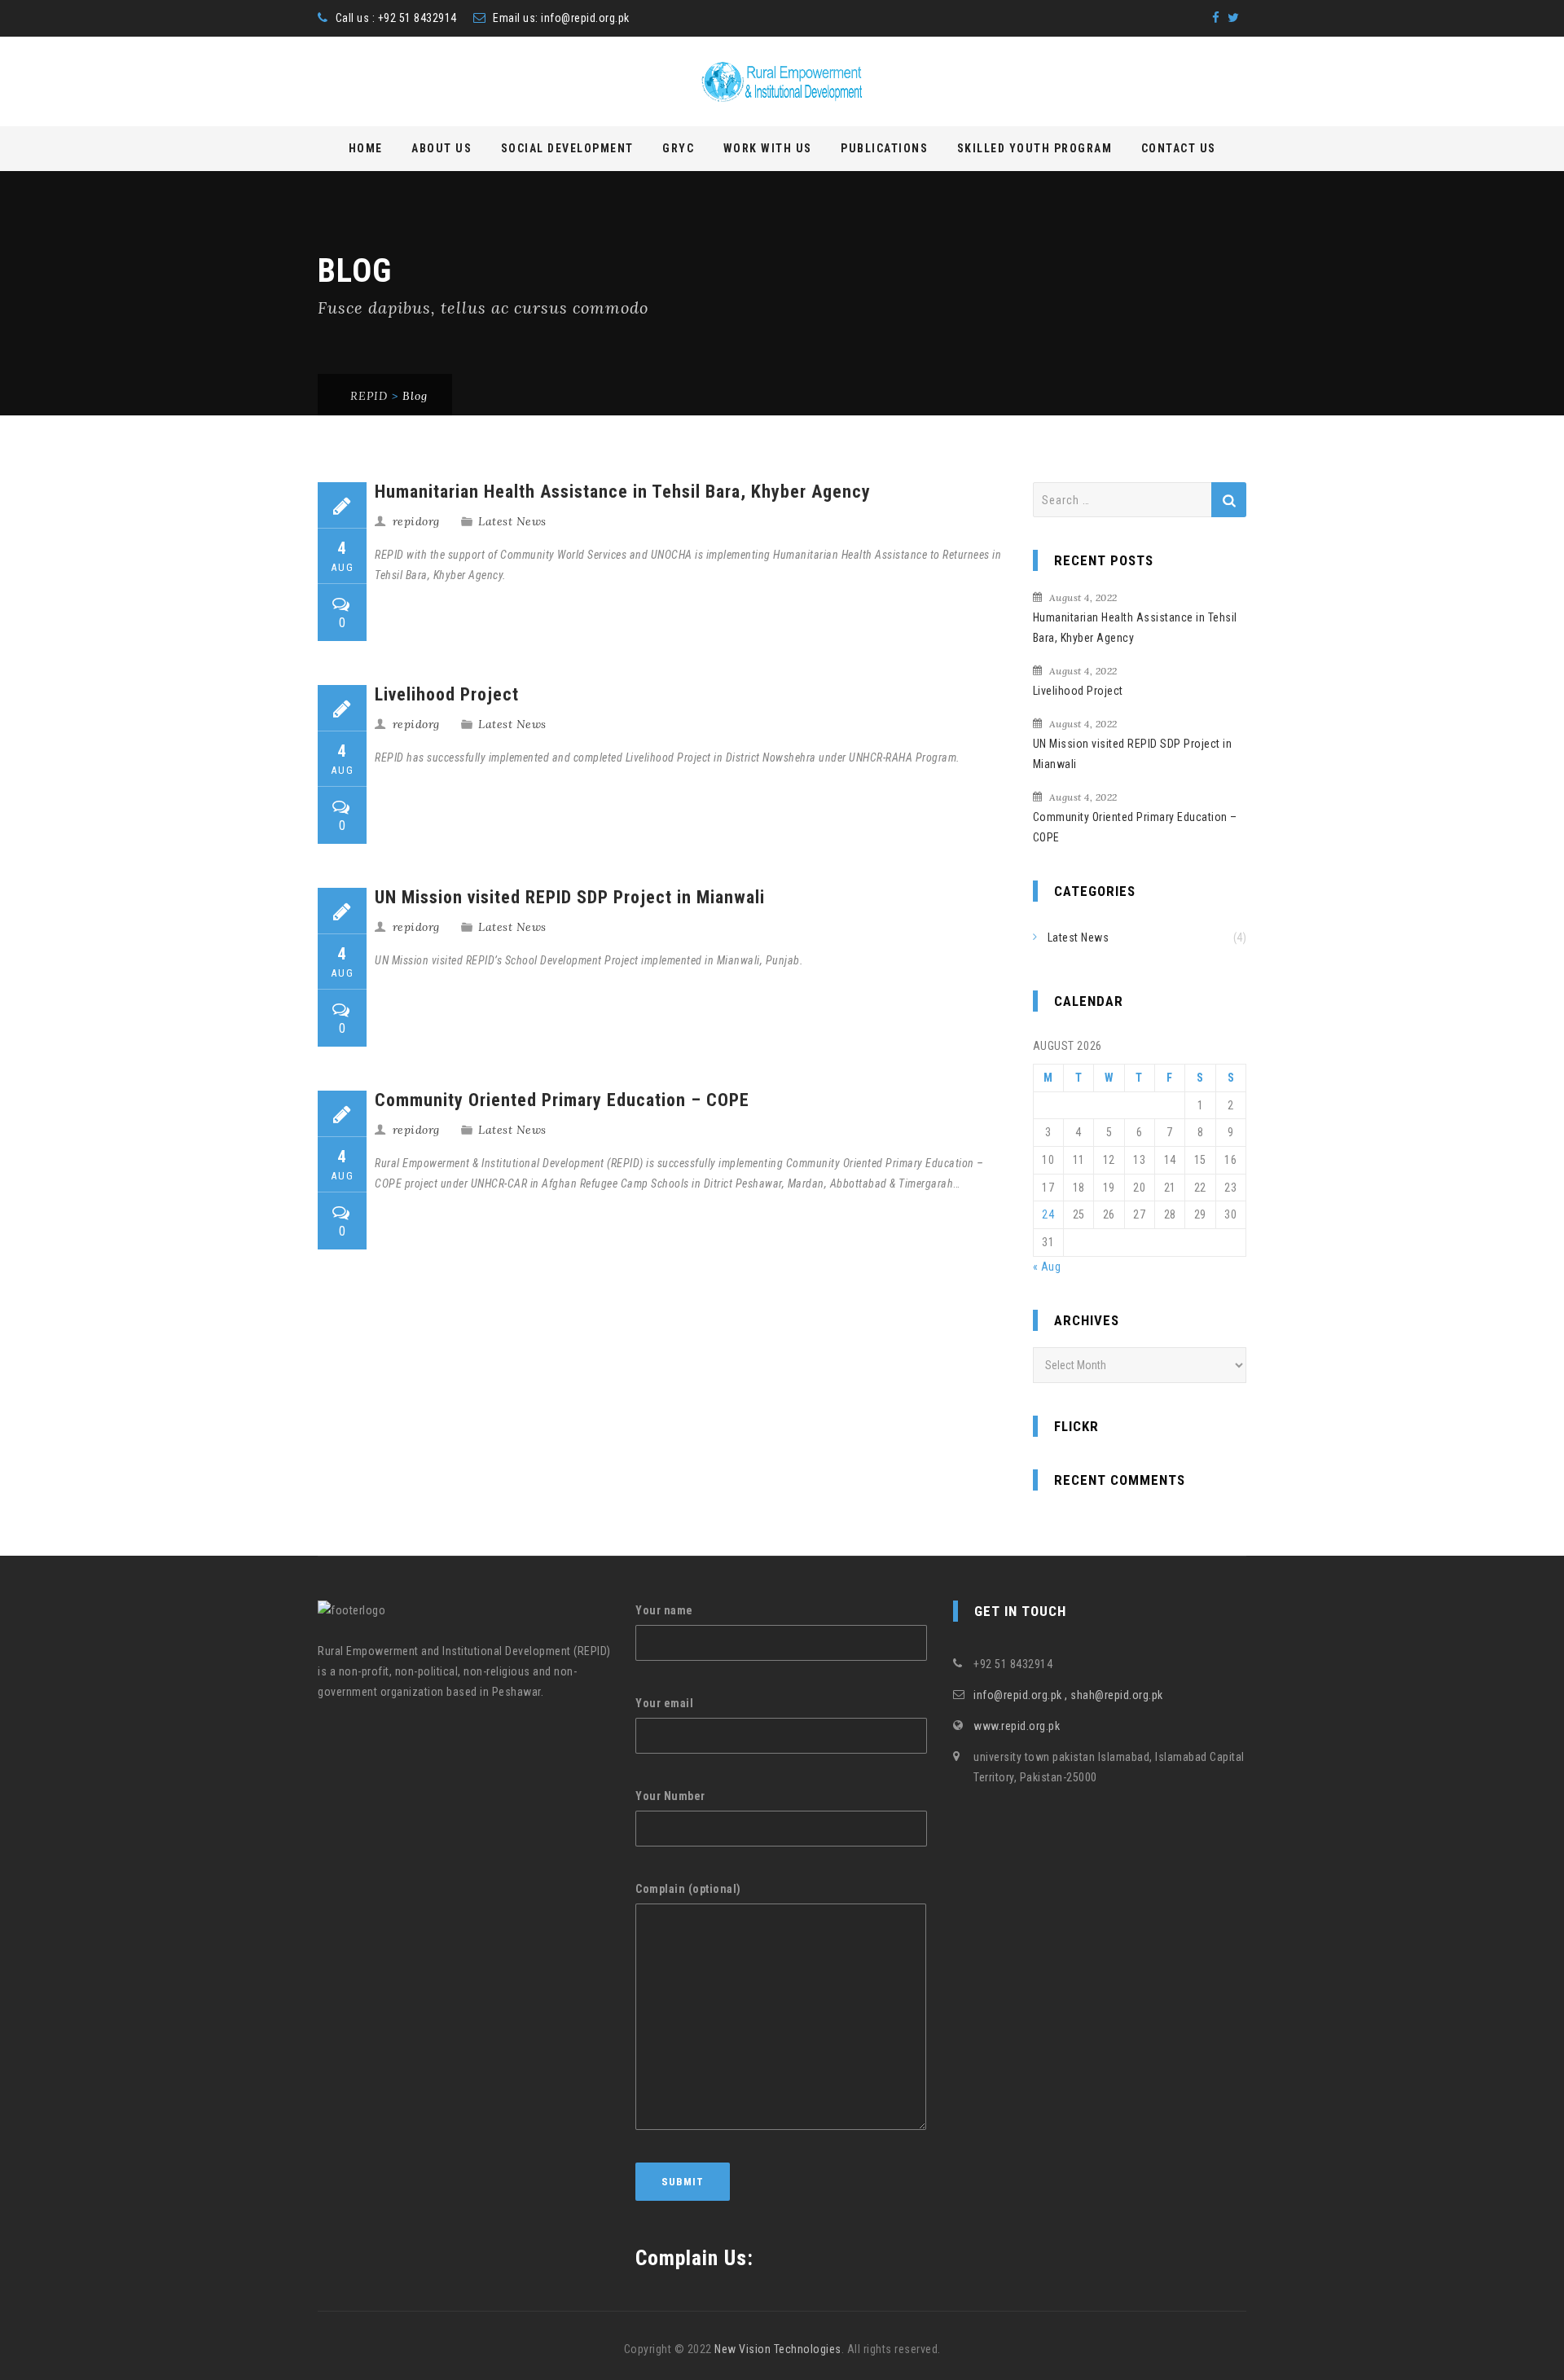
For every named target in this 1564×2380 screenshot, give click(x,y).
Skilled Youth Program (1035, 148)
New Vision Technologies (778, 2349)
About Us (442, 148)
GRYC (678, 148)
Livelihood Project (447, 694)
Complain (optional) (688, 1889)
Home (366, 148)
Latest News (512, 521)
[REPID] (782, 82)
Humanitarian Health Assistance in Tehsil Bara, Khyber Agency (623, 492)
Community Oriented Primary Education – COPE (562, 1100)
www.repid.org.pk (1017, 1726)
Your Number (670, 1796)
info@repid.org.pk (585, 18)
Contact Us (1179, 148)
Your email (664, 1703)
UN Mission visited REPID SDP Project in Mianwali (570, 897)
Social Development (567, 148)
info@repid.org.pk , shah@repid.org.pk (1068, 1695)
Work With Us (768, 148)
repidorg (416, 521)
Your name (664, 1610)
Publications (884, 148)
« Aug (1047, 1267)
